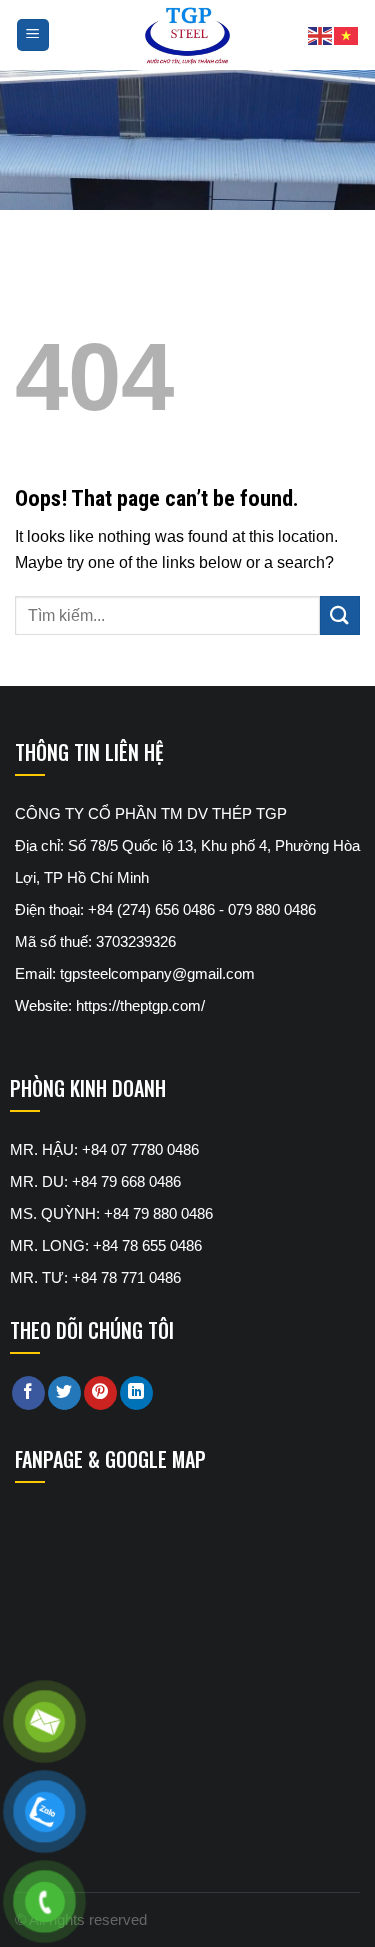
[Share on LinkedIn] (136, 1393)
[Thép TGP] (187, 35)
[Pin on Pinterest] (100, 1393)
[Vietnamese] (347, 34)
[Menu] (33, 35)
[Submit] (340, 615)
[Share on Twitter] (64, 1393)
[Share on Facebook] (28, 1393)
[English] (321, 34)
